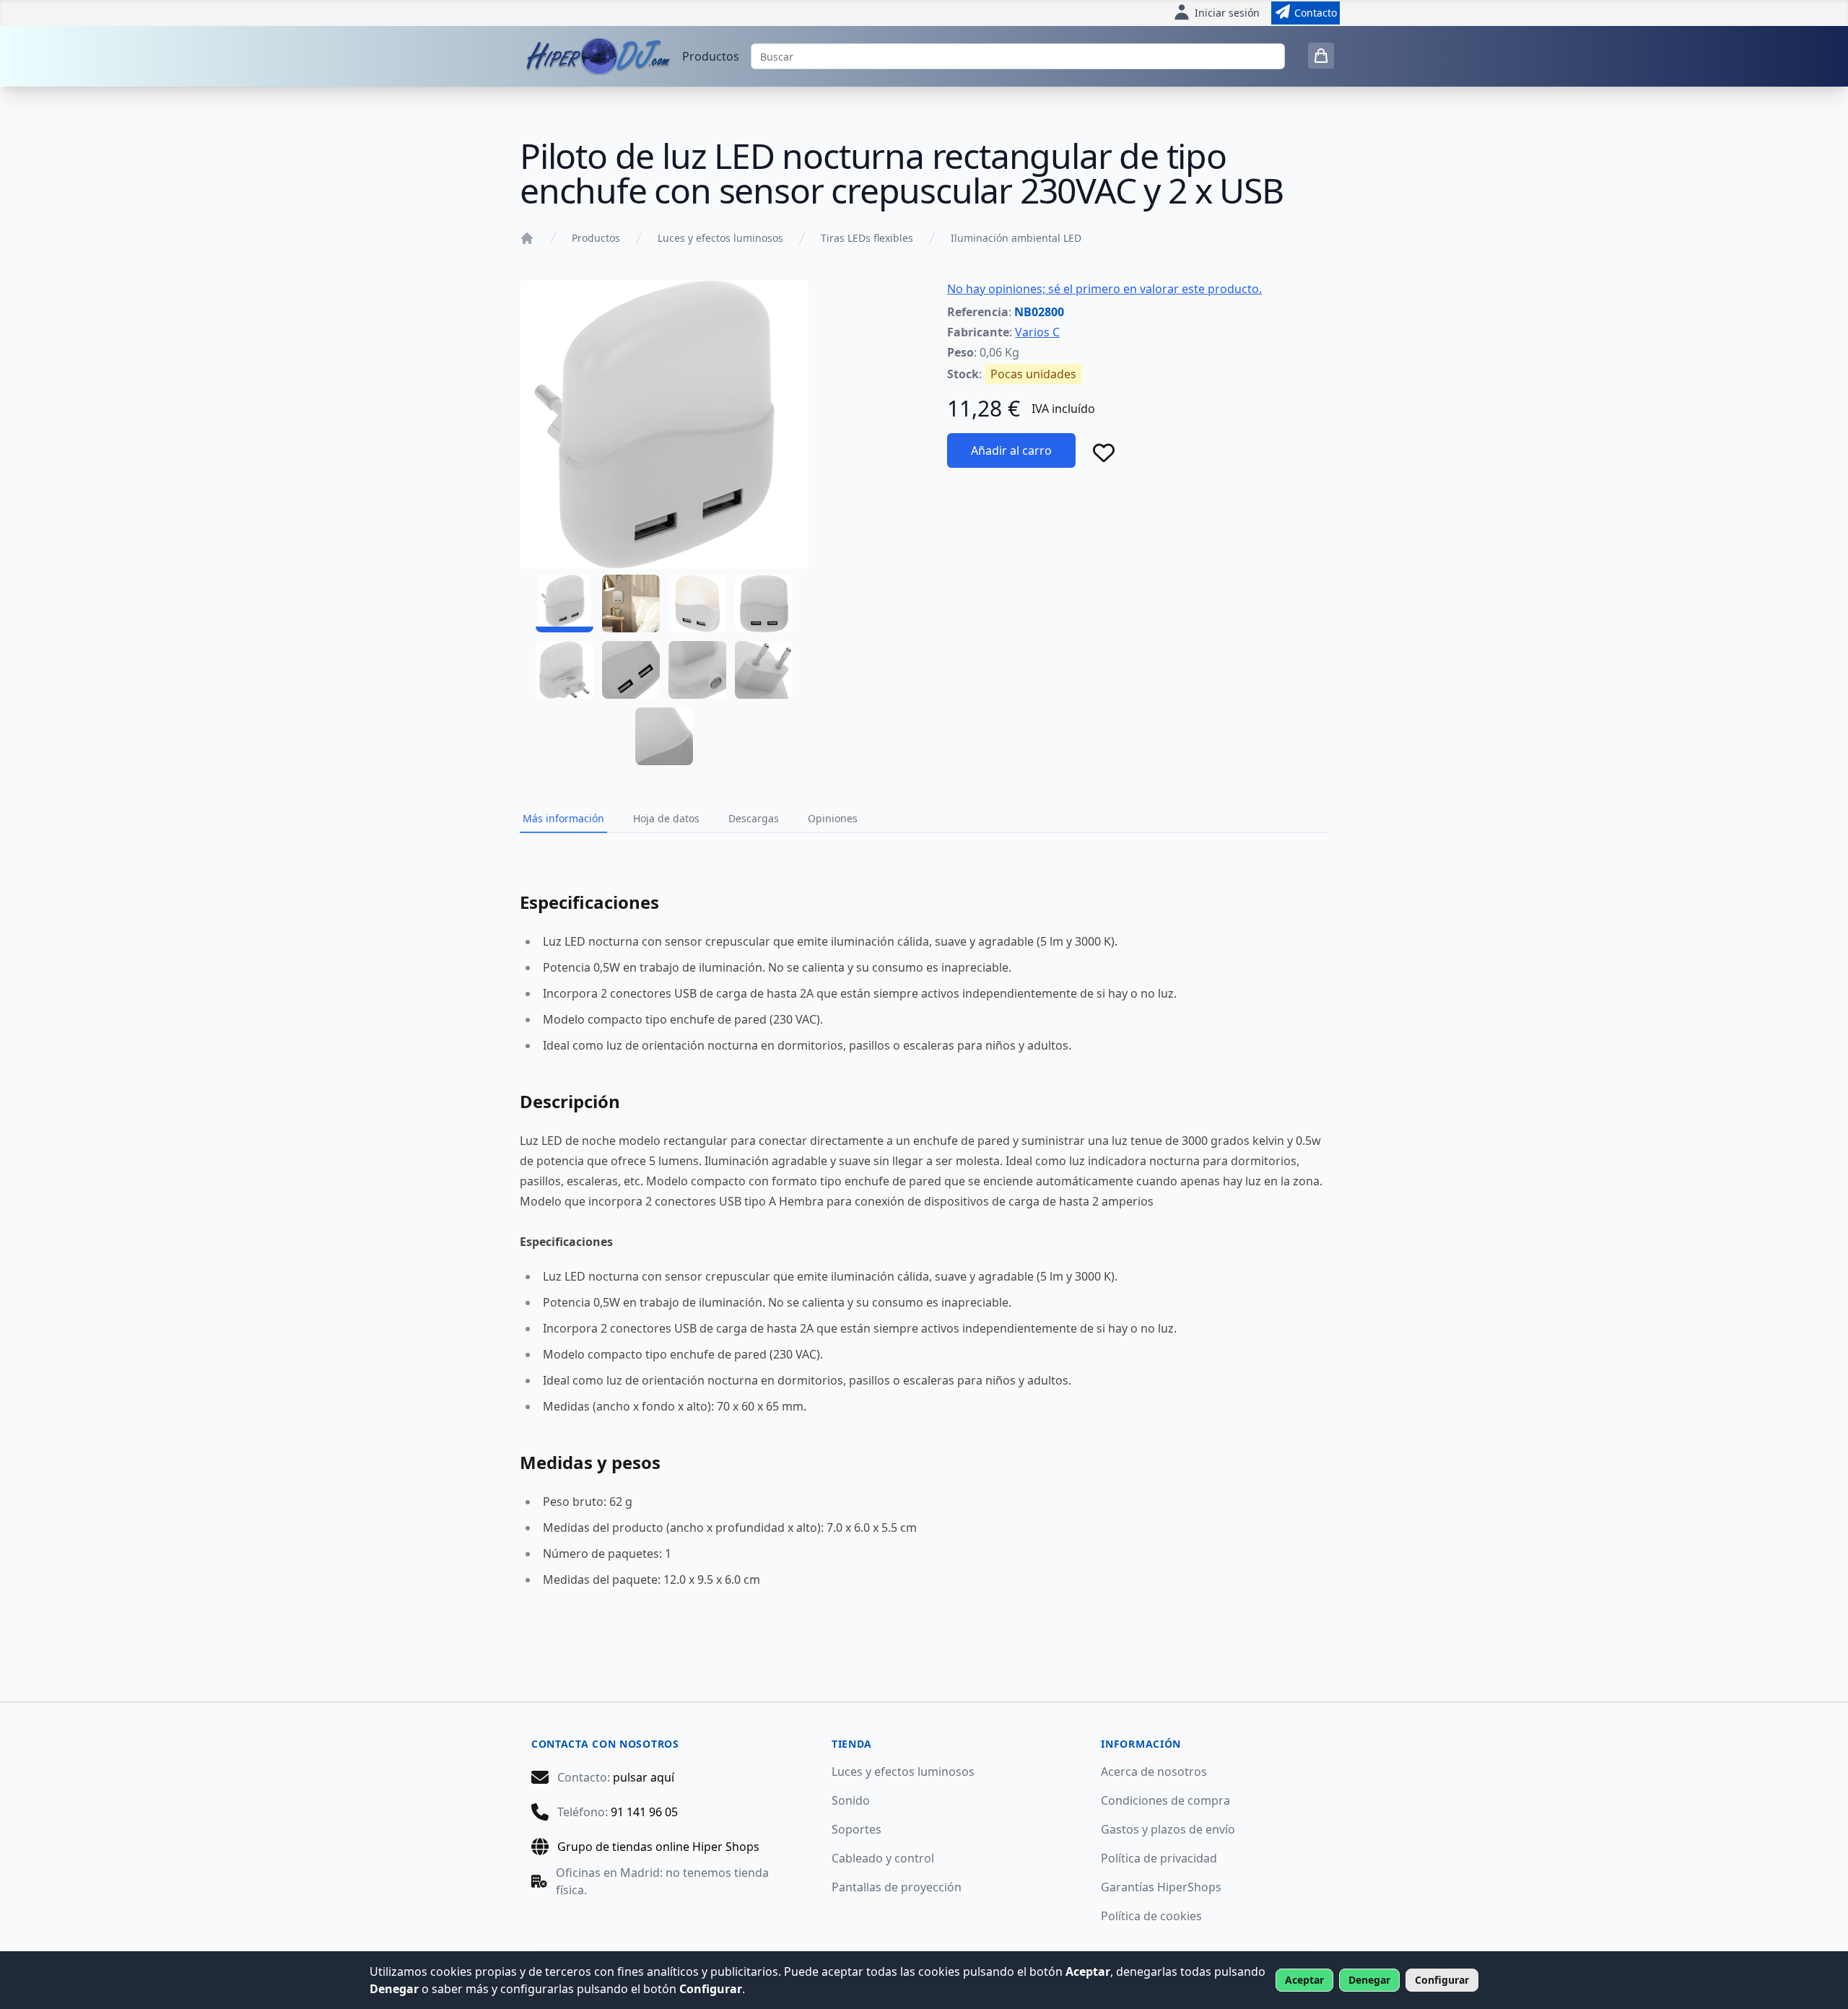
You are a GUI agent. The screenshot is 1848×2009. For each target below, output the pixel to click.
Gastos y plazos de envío (1168, 1829)
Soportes (857, 1829)
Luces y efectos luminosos (720, 238)
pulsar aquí (644, 1777)
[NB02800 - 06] (631, 670)
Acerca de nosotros (1154, 1772)
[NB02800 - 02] (631, 603)
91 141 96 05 (644, 1812)
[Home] (527, 238)
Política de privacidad (1159, 1858)
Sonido (851, 1800)
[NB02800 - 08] (764, 670)
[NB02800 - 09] (664, 736)
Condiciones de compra (1165, 1800)
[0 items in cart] (1321, 56)
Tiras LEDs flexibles (867, 238)
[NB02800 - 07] (697, 670)
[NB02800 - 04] (764, 603)
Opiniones (833, 818)
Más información (563, 818)
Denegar (1369, 1980)
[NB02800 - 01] (565, 603)
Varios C (1037, 332)
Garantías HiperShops (1161, 1887)
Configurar (1442, 1980)
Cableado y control (883, 1858)
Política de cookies (1151, 1916)
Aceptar (1304, 1980)
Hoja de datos (666, 818)
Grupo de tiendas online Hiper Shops (658, 1847)
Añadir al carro (1011, 450)
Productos (711, 56)
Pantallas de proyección (897, 1887)
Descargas (754, 818)
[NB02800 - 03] (697, 603)
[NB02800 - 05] (565, 670)
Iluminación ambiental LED (1016, 238)
